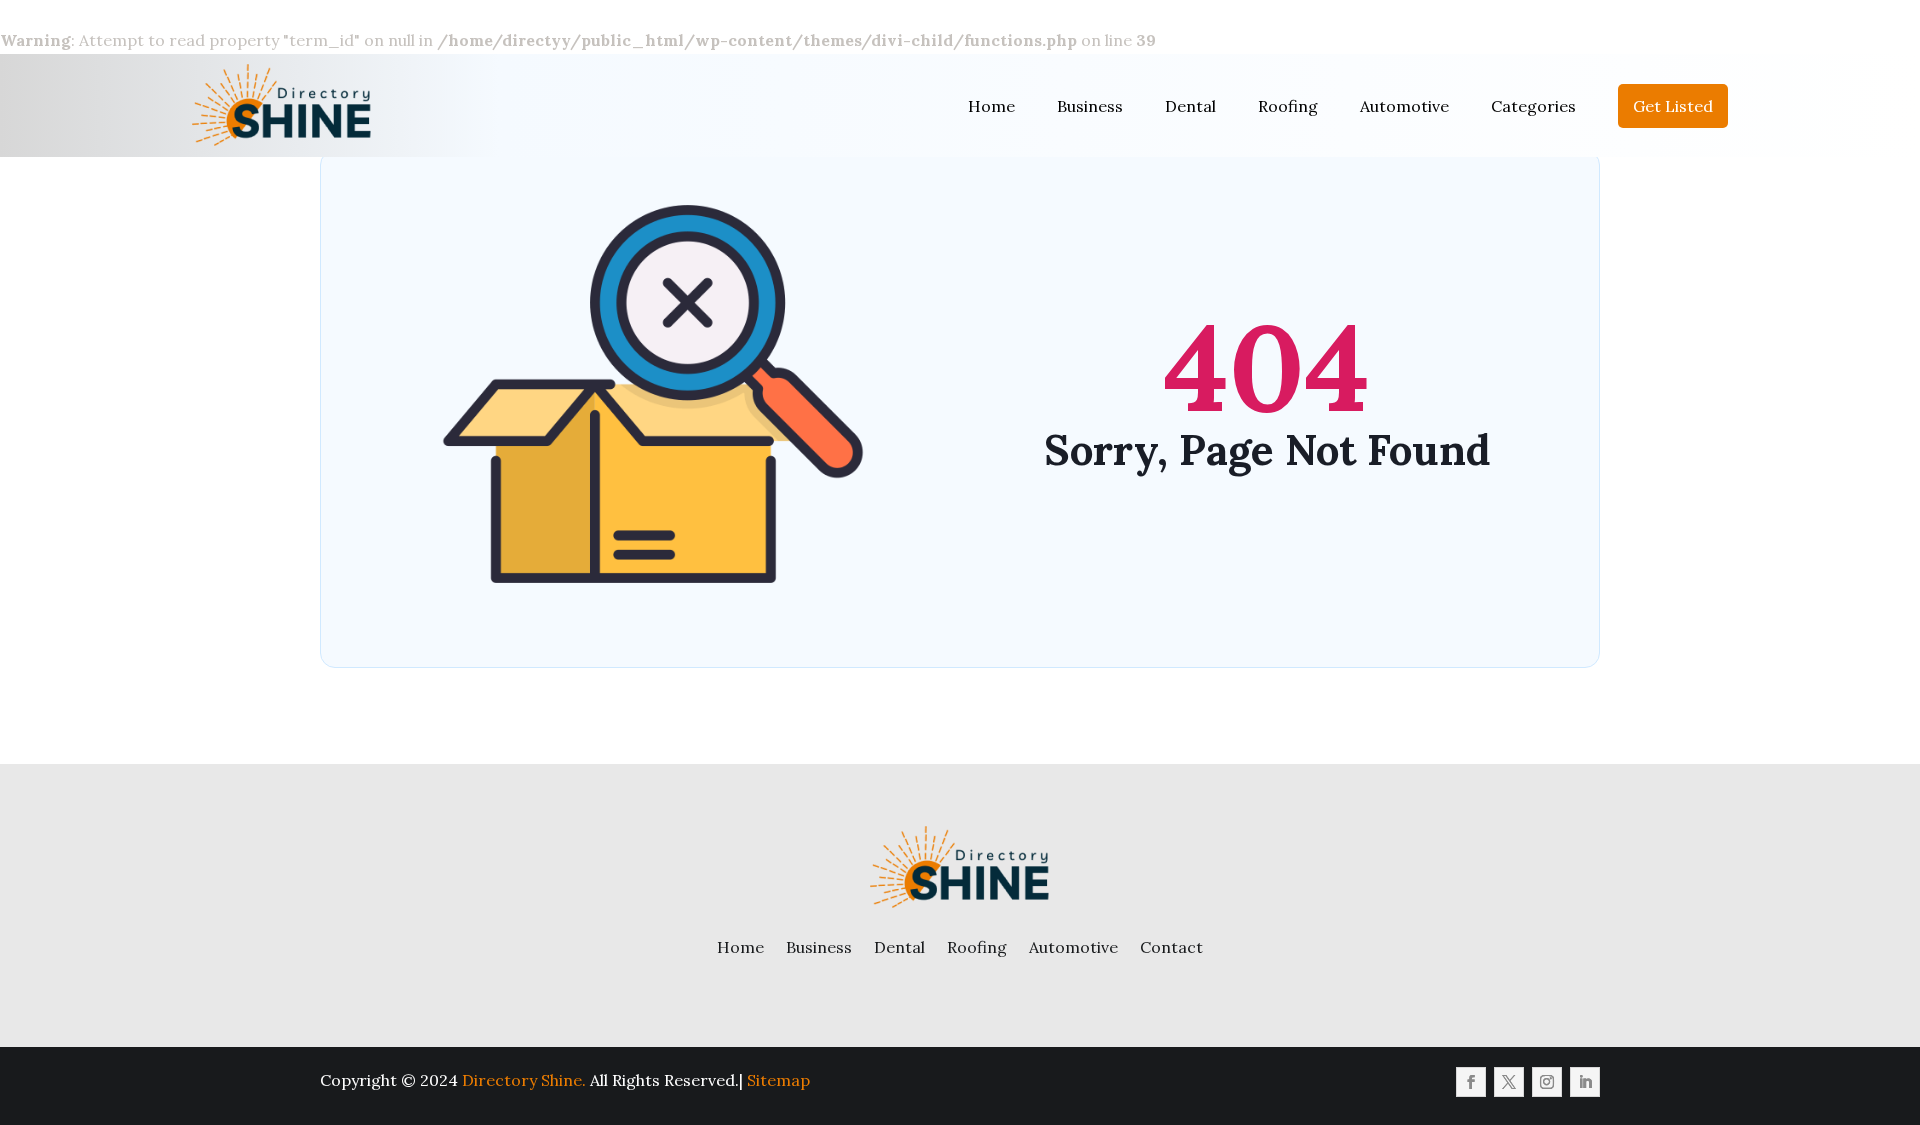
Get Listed (1673, 106)
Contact (1171, 947)
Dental (1190, 106)
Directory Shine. (524, 1080)
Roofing (1288, 106)
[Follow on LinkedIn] (1585, 1082)
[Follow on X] (1509, 1082)
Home (991, 106)
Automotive (1404, 106)
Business (1090, 106)
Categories (1533, 106)
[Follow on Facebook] (1471, 1082)
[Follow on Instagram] (1547, 1082)
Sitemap (778, 1080)
